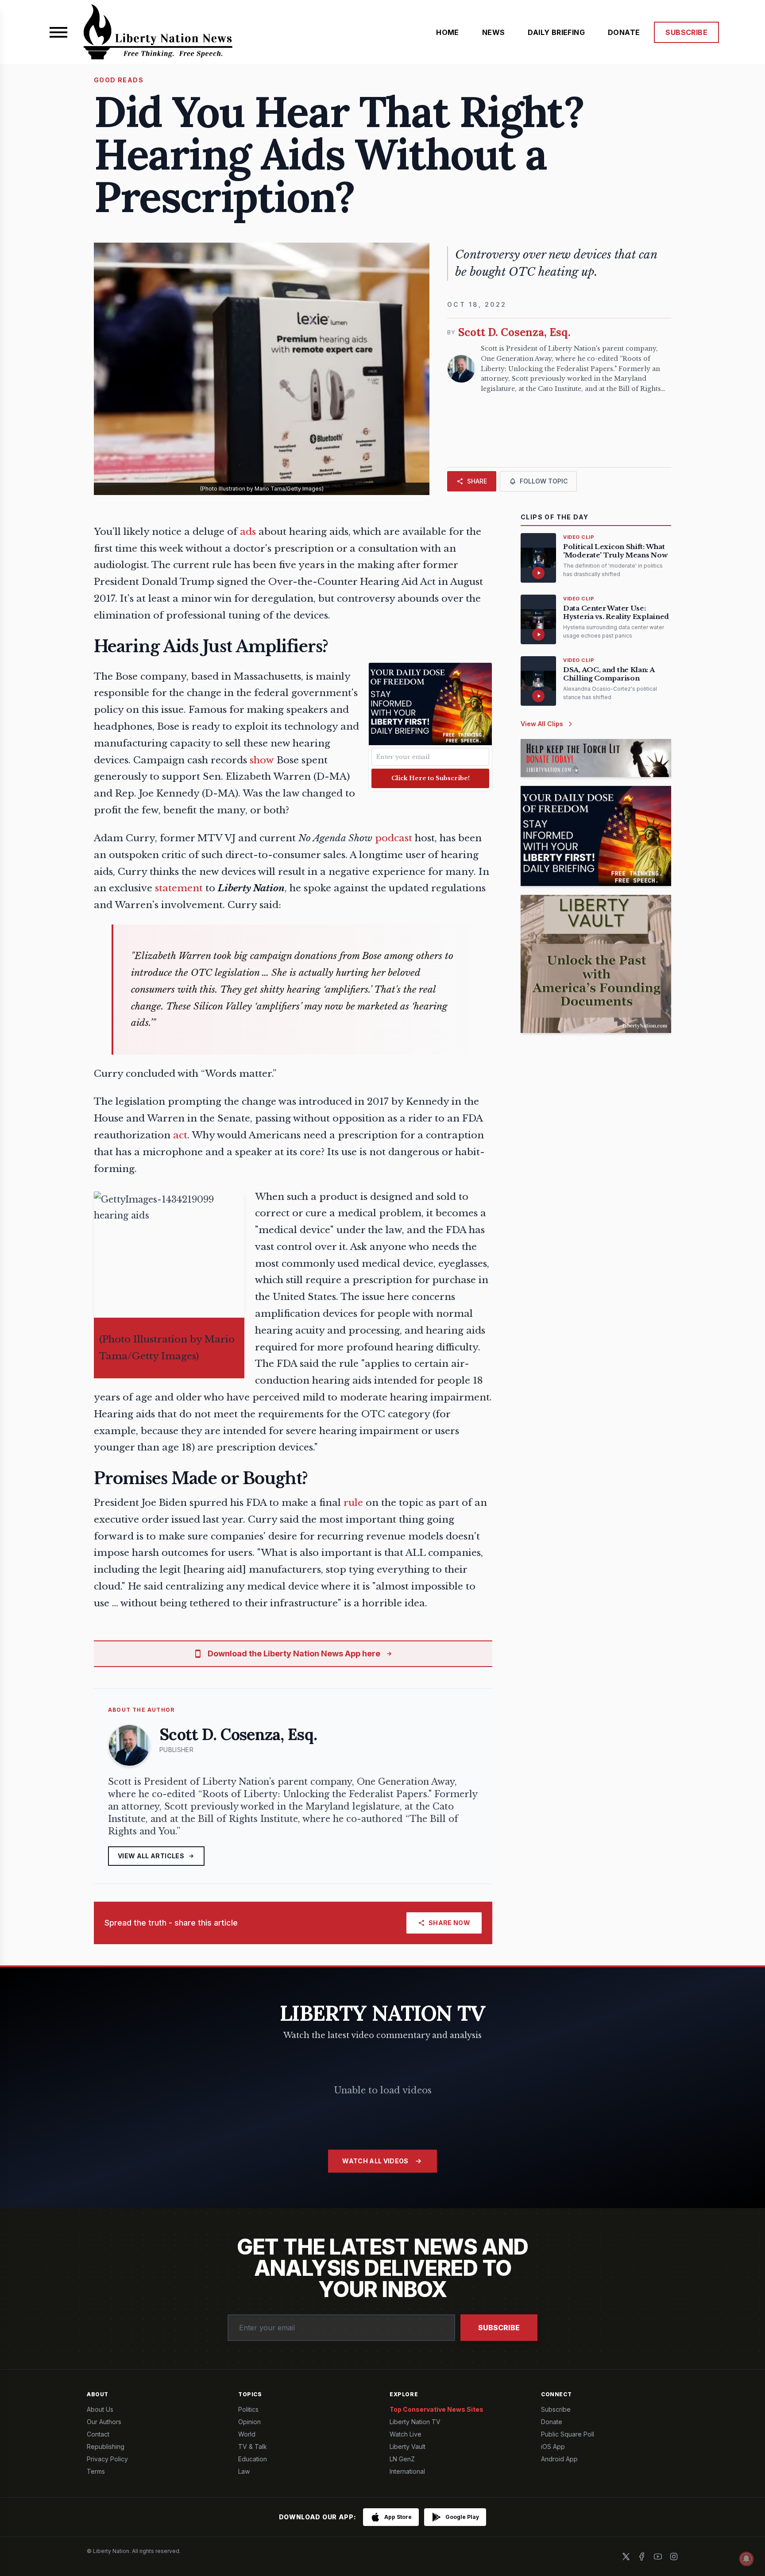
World (247, 2434)
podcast (394, 838)
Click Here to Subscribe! (431, 778)
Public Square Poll (568, 2434)
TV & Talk (253, 2446)
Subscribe (499, 2328)
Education (253, 2459)
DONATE (624, 32)
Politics (248, 2409)
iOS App (553, 2446)
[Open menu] (58, 32)
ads (248, 532)
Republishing (106, 2446)
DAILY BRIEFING (556, 32)
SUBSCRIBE (686, 32)
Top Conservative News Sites (437, 2409)
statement (179, 888)
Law (244, 2471)
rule (353, 1503)
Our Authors (104, 2422)
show (262, 760)
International (407, 2471)
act (180, 1135)
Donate (552, 2422)
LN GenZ (402, 2459)
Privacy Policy (107, 2459)
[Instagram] (674, 2557)
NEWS (494, 32)
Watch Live (406, 2434)
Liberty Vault (408, 2446)
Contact (98, 2434)
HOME (448, 32)
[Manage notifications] (746, 2559)
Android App (559, 2459)
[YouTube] (658, 2557)
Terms (96, 2471)
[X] (626, 2557)
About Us (100, 2409)
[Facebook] (642, 2557)
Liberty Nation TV (415, 2422)
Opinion (249, 2422)
